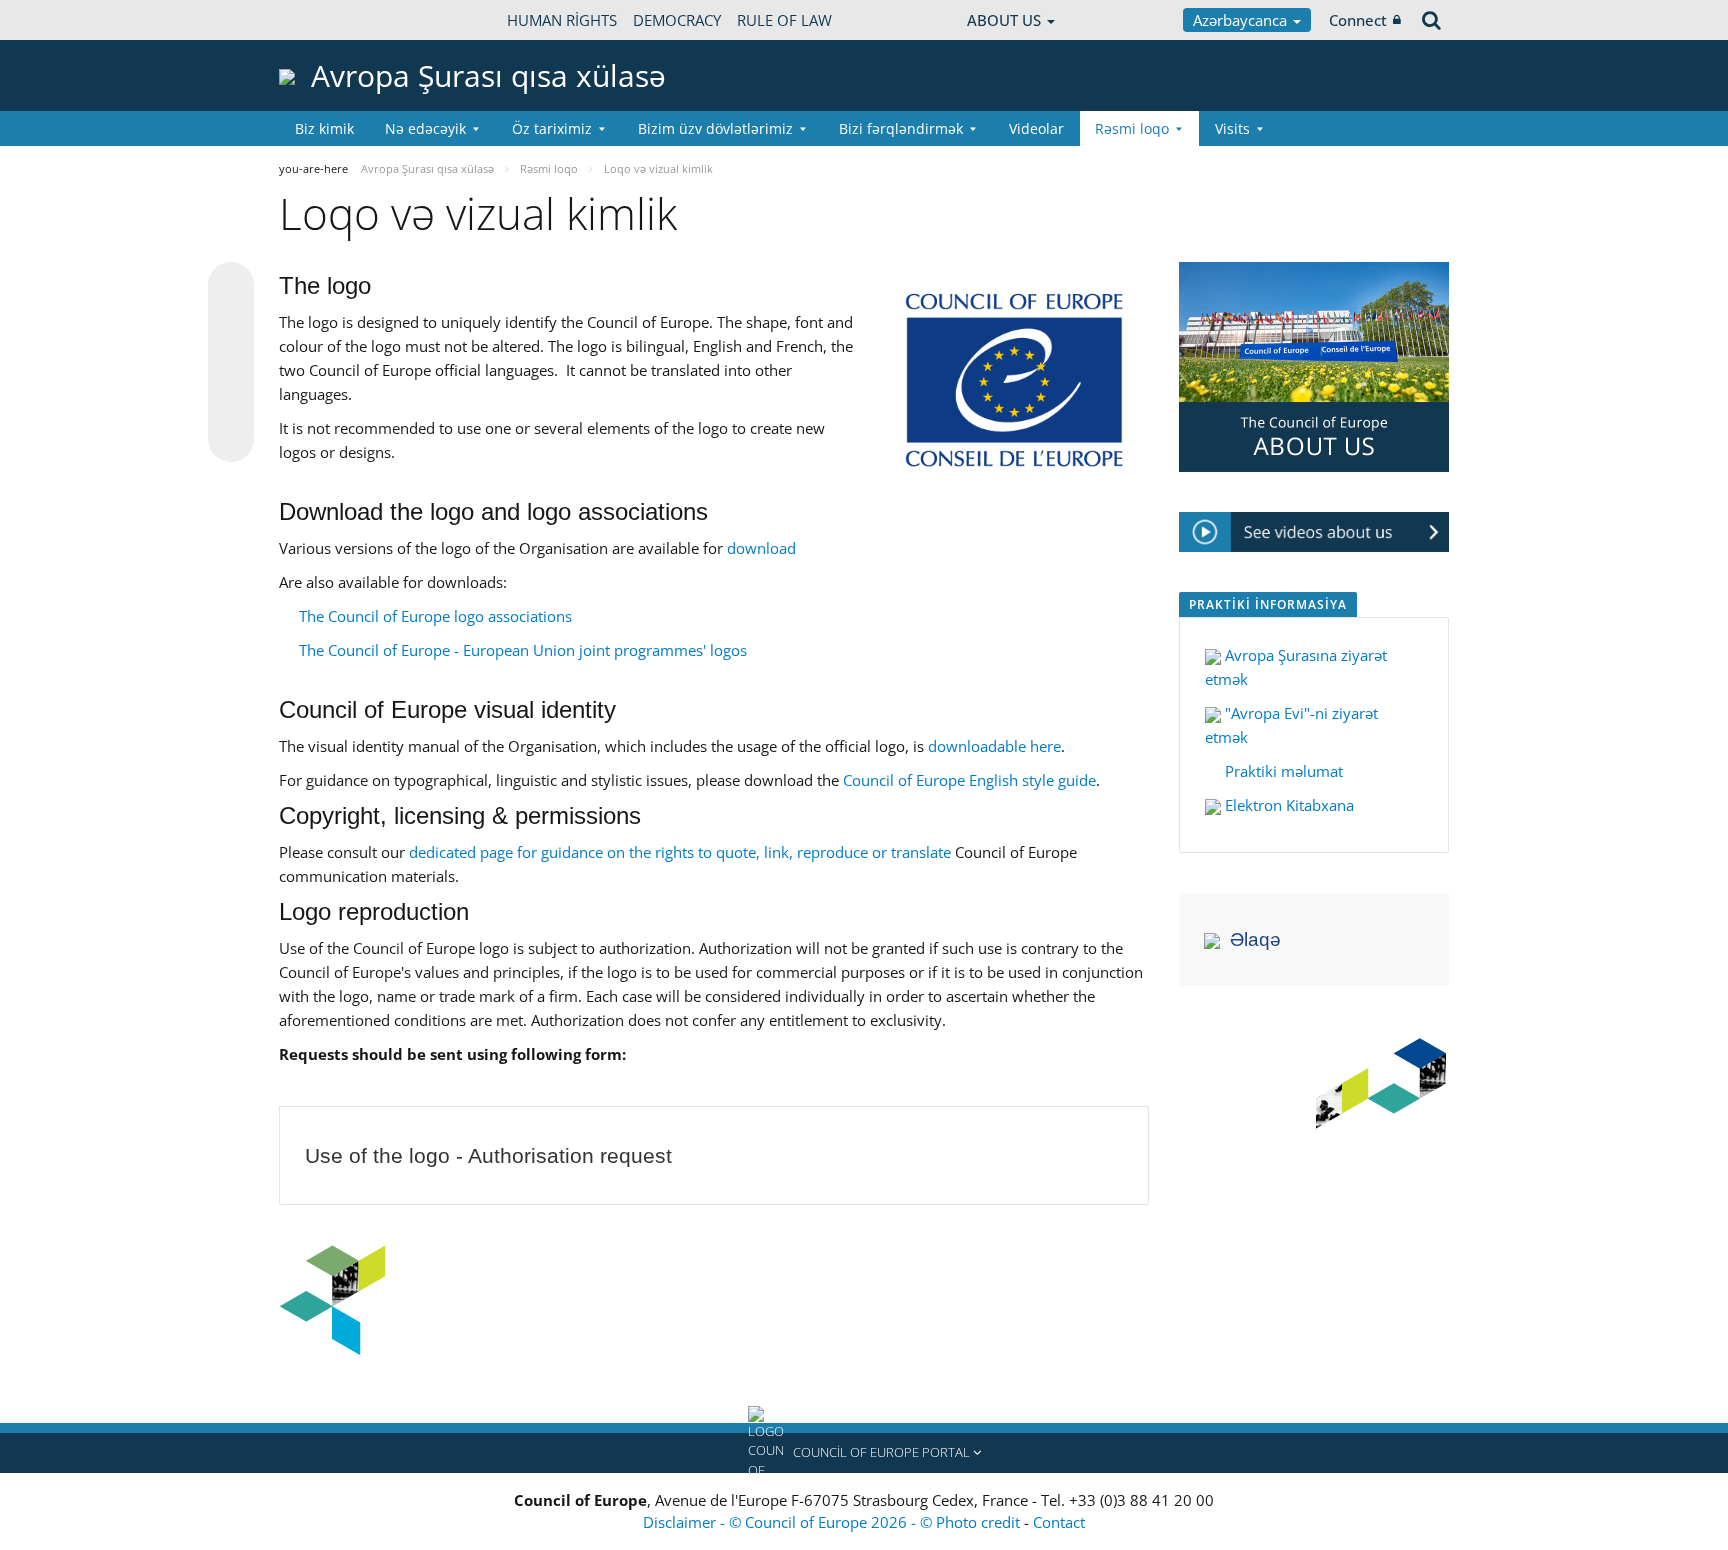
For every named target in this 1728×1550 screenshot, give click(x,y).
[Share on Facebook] (231, 363)
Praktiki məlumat (1282, 771)
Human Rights (562, 20)
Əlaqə (1255, 939)
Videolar (1036, 128)
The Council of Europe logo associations (435, 616)
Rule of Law (784, 20)
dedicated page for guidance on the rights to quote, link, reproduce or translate (680, 852)
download (761, 548)
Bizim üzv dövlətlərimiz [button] (715, 128)
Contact (1059, 1522)
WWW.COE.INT (329, 20)
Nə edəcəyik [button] (425, 128)
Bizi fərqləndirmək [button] (901, 128)
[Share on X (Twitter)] (231, 325)
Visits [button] (1232, 128)
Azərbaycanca (1242, 20)
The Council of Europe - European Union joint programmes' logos (523, 650)
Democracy (677, 20)
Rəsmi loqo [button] (1132, 128)
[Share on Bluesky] (231, 287)
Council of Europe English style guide (969, 780)
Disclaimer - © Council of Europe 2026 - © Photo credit (833, 1522)
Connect (1358, 20)
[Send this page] (231, 439)
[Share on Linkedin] (231, 401)
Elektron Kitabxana (1289, 805)
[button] (864, 1453)
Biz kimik (324, 128)
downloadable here (994, 746)
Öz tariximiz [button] (552, 128)
